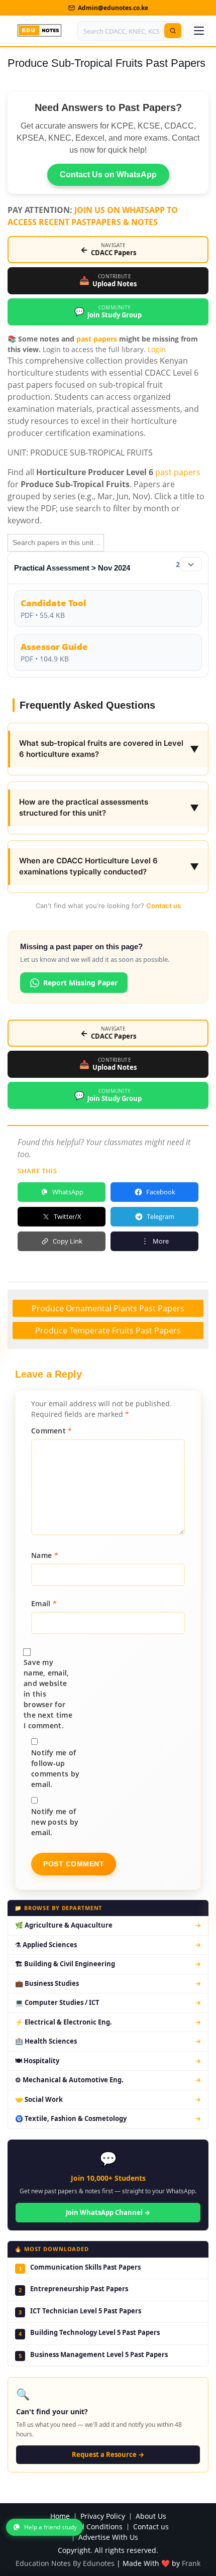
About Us (151, 2516)
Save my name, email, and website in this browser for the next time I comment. (48, 1694)
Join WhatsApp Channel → (108, 2212)
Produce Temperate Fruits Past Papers (108, 1330)
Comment (52, 1431)
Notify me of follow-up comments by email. (55, 1768)
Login (157, 349)
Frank (191, 2563)
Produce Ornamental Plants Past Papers (108, 1308)
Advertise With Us (108, 2538)
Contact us (164, 906)
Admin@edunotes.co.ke (113, 8)
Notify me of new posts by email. (55, 1822)
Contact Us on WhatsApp (108, 175)
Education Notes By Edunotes (65, 2563)
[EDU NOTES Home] (39, 31)
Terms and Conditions (85, 2527)
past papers (97, 339)
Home (60, 2516)
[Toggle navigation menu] (199, 31)
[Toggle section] (191, 564)
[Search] (173, 31)
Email (44, 1603)
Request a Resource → (108, 2454)
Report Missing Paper (80, 983)
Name (45, 1555)
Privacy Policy (103, 2516)
